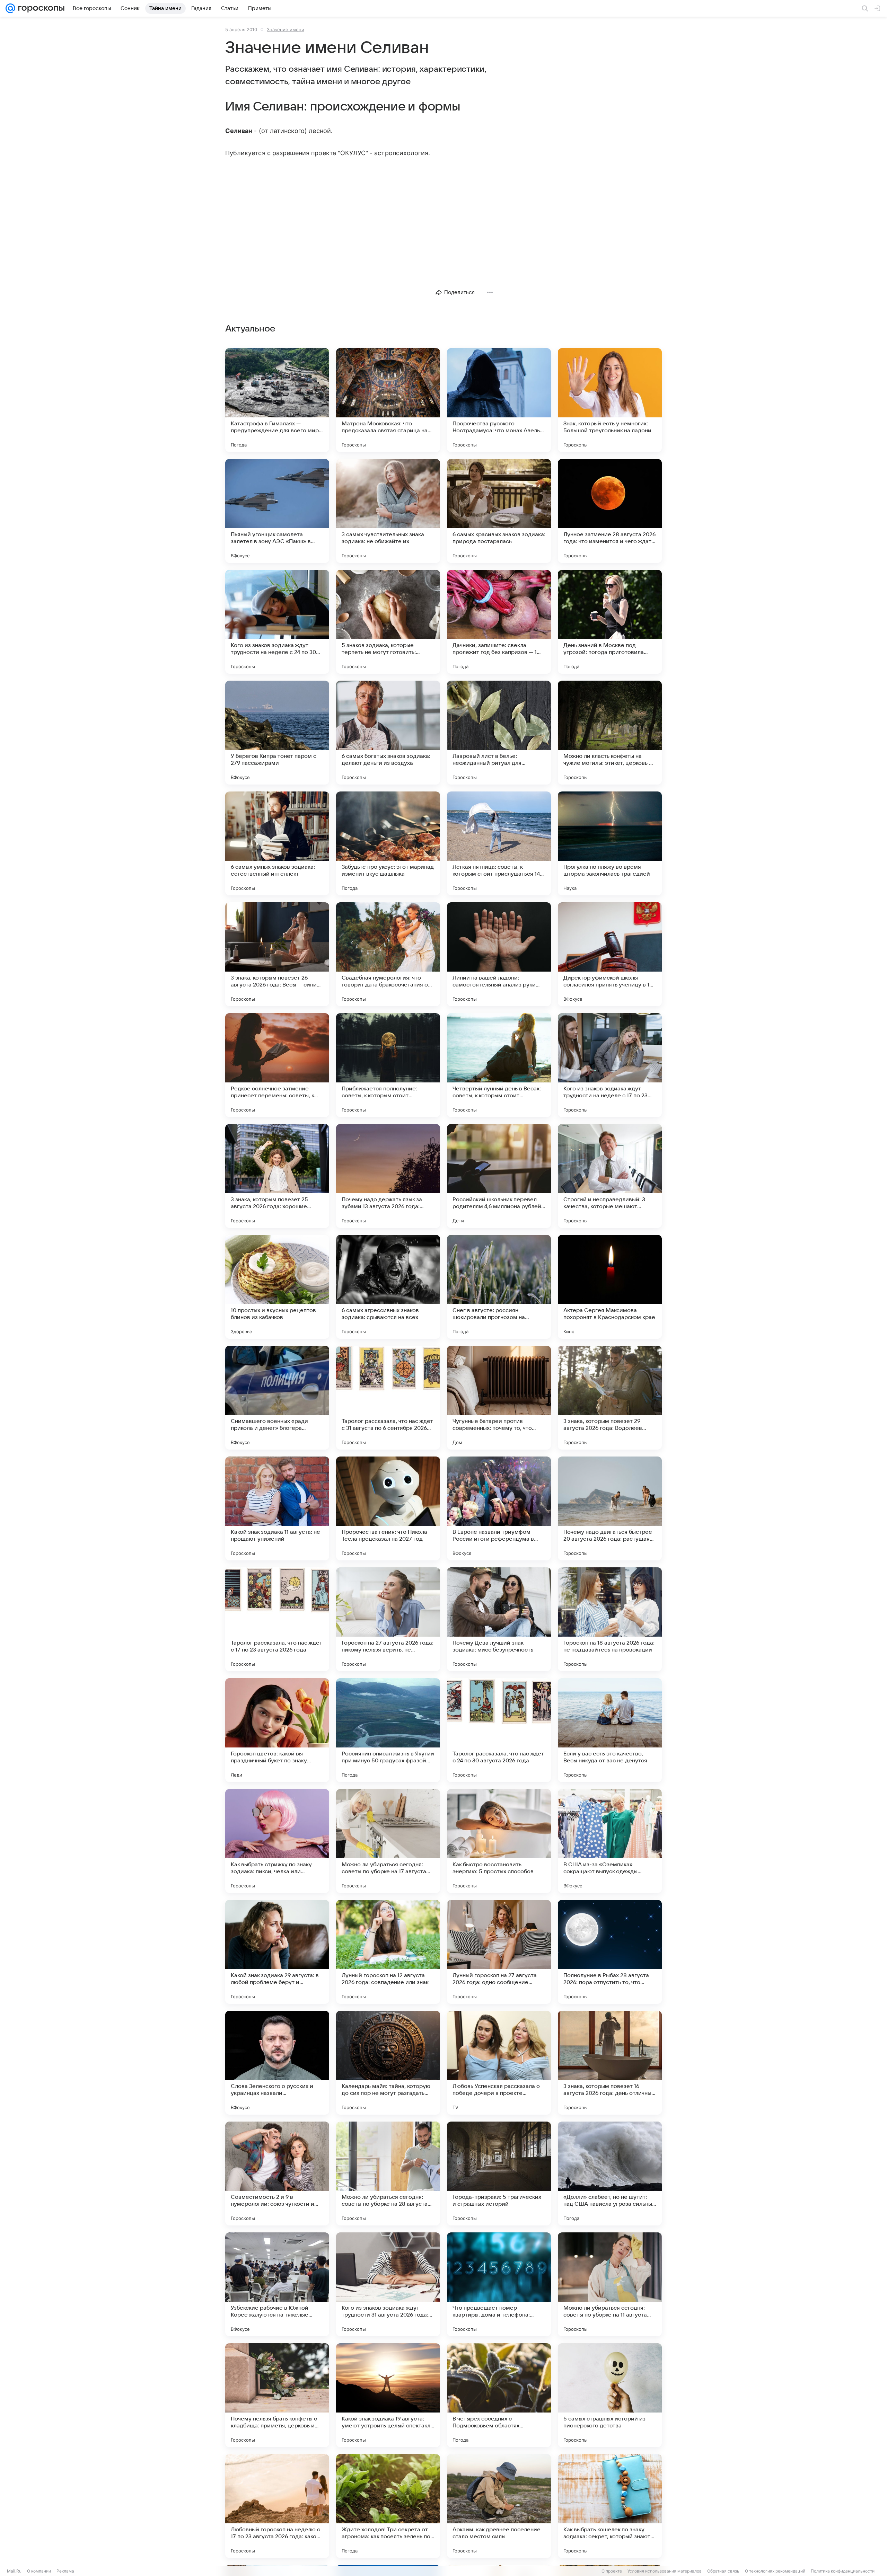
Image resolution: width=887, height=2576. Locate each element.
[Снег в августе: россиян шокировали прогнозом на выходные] (499, 1287)
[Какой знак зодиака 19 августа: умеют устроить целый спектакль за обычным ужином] (388, 2395)
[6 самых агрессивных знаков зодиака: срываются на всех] (388, 1287)
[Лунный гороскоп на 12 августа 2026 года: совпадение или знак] (388, 1952)
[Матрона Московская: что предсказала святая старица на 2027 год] (388, 400)
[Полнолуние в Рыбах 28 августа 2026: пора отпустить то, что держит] (610, 1952)
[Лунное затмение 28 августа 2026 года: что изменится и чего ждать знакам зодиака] (610, 511)
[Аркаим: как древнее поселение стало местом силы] (499, 2506)
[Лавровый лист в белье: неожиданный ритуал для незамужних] (499, 733)
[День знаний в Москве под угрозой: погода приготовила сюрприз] (610, 622)
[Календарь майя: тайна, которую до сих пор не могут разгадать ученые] (388, 2063)
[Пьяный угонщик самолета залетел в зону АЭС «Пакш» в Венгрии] (277, 511)
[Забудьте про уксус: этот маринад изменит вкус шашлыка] (388, 843)
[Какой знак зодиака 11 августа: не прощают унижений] (277, 1508)
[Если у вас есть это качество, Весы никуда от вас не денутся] (610, 1730)
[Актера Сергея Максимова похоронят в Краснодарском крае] (610, 1287)
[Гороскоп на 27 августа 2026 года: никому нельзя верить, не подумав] (388, 1619)
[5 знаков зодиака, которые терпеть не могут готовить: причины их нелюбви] (388, 622)
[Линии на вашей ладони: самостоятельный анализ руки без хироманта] (499, 954)
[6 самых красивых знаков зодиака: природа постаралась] (499, 511)
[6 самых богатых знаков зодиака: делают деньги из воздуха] (388, 733)
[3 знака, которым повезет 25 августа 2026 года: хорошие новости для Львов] (277, 1176)
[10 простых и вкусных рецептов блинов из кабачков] (277, 1287)
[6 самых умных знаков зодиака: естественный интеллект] (277, 843)
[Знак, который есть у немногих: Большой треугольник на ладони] (610, 400)
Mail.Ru (14, 2571)
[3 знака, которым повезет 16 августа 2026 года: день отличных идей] (610, 2063)
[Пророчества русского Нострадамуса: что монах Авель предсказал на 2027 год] (499, 400)
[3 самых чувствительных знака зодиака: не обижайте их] (388, 511)
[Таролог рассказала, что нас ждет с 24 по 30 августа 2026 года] (499, 1730)
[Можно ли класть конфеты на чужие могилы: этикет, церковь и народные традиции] (610, 733)
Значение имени (286, 29)
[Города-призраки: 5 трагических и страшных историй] (499, 2174)
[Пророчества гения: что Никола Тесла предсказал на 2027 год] (388, 1508)
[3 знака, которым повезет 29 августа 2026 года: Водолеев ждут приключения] (610, 1398)
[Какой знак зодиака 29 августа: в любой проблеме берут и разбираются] (277, 1952)
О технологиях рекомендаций (775, 2571)
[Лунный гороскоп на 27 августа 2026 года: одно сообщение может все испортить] (499, 1952)
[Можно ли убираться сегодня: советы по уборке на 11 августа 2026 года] (610, 2284)
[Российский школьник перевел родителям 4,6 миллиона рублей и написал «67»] (499, 1176)
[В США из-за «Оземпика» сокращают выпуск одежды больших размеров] (610, 1841)
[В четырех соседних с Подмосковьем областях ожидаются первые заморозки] (499, 2395)
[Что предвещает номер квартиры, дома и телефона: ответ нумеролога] (499, 2284)
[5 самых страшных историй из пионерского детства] (610, 2395)
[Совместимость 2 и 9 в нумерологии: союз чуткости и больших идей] (277, 2174)
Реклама (65, 2571)
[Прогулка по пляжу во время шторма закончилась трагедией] (610, 843)
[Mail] (10, 8)
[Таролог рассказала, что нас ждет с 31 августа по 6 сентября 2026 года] (388, 1398)
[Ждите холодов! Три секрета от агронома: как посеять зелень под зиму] (388, 2506)
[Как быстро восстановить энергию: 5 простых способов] (499, 1841)
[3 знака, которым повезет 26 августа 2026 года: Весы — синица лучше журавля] (277, 954)
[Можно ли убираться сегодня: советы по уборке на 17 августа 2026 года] (388, 1841)
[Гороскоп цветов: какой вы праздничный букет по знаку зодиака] (277, 1730)
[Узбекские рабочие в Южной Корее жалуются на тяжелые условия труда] (277, 2284)
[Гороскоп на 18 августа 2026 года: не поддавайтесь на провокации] (610, 1619)
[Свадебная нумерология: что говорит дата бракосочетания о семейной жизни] (388, 954)
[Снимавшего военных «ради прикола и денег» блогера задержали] (277, 1398)
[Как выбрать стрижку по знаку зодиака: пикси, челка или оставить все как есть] (277, 1841)
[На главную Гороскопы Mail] (40, 8)
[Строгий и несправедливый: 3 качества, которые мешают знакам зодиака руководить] (610, 1176)
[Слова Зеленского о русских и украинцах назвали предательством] (277, 2063)
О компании (39, 2571)
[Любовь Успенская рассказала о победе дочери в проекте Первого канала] (499, 2063)
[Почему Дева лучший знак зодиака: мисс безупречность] (499, 1619)
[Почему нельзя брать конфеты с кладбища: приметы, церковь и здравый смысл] (277, 2395)
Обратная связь (723, 2571)
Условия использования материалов (665, 2571)
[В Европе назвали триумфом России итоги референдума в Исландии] (499, 1508)
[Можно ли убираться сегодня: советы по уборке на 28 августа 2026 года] (388, 2174)
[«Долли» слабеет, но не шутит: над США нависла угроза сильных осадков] (610, 2174)
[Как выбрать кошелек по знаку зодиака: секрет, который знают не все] (610, 2506)
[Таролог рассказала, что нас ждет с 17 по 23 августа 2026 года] (277, 1619)
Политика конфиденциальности (843, 2571)
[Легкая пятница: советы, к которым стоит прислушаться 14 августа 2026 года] (499, 843)
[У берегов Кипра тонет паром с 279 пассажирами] (277, 733)
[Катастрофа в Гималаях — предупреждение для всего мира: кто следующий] (277, 400)
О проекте (612, 2571)
